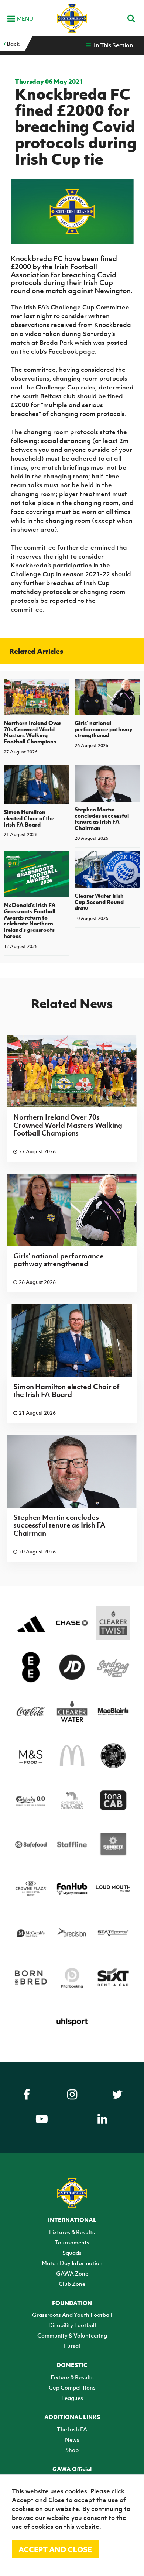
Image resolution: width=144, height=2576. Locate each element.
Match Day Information (72, 2263)
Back (13, 44)
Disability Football (72, 2325)
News (72, 2439)
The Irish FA (72, 2429)
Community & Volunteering (72, 2335)
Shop (72, 2450)
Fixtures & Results (72, 2232)
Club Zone (72, 2284)
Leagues (72, 2398)
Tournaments (72, 2242)
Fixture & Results (72, 2377)
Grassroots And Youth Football (72, 2315)
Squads (72, 2253)
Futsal (72, 2346)
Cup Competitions (72, 2387)
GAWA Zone (72, 2273)
